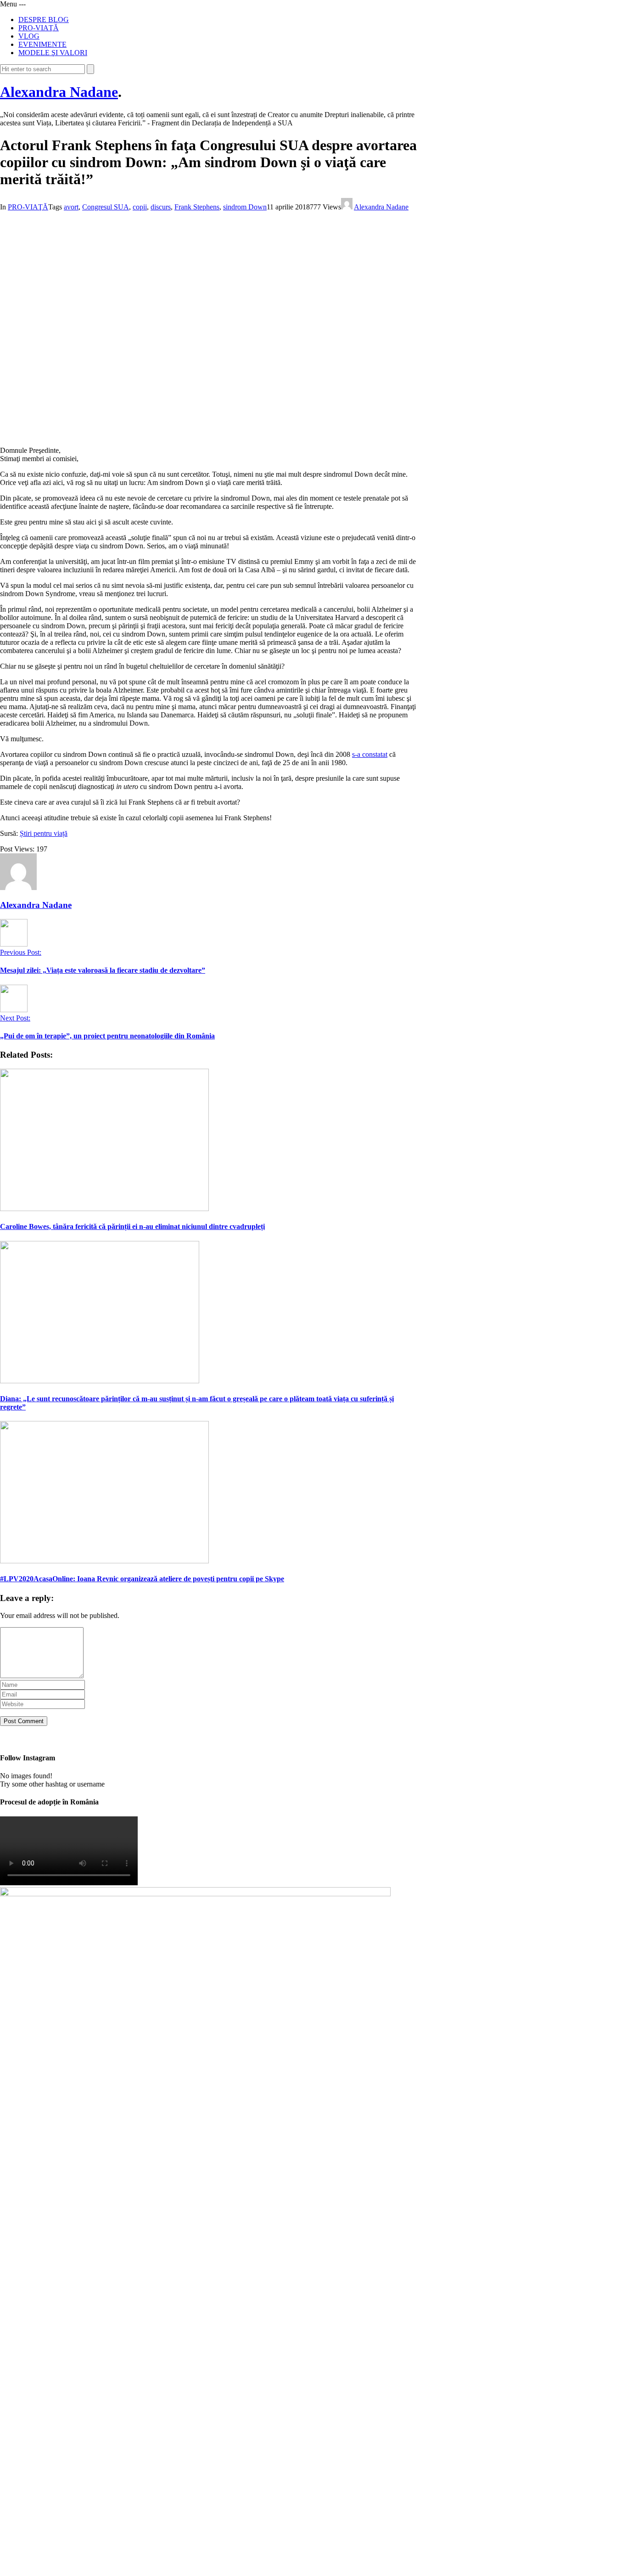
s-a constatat (370, 754)
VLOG (29, 36)
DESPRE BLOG (44, 20)
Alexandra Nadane (59, 92)
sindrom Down (245, 207)
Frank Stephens (197, 207)
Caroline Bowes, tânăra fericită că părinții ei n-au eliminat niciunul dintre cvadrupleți (132, 1226)
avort (71, 207)
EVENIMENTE (42, 44)
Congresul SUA (106, 207)
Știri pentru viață (44, 833)
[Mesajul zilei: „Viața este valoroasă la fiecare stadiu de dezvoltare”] (14, 944)
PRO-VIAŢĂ (39, 28)
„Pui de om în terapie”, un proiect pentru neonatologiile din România (107, 1036)
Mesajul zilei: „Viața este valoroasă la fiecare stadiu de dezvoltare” (103, 970)
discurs (161, 207)
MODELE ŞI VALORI (53, 53)
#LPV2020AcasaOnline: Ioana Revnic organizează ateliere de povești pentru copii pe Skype (142, 1579)
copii (140, 207)
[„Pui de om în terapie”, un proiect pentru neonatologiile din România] (14, 1010)
